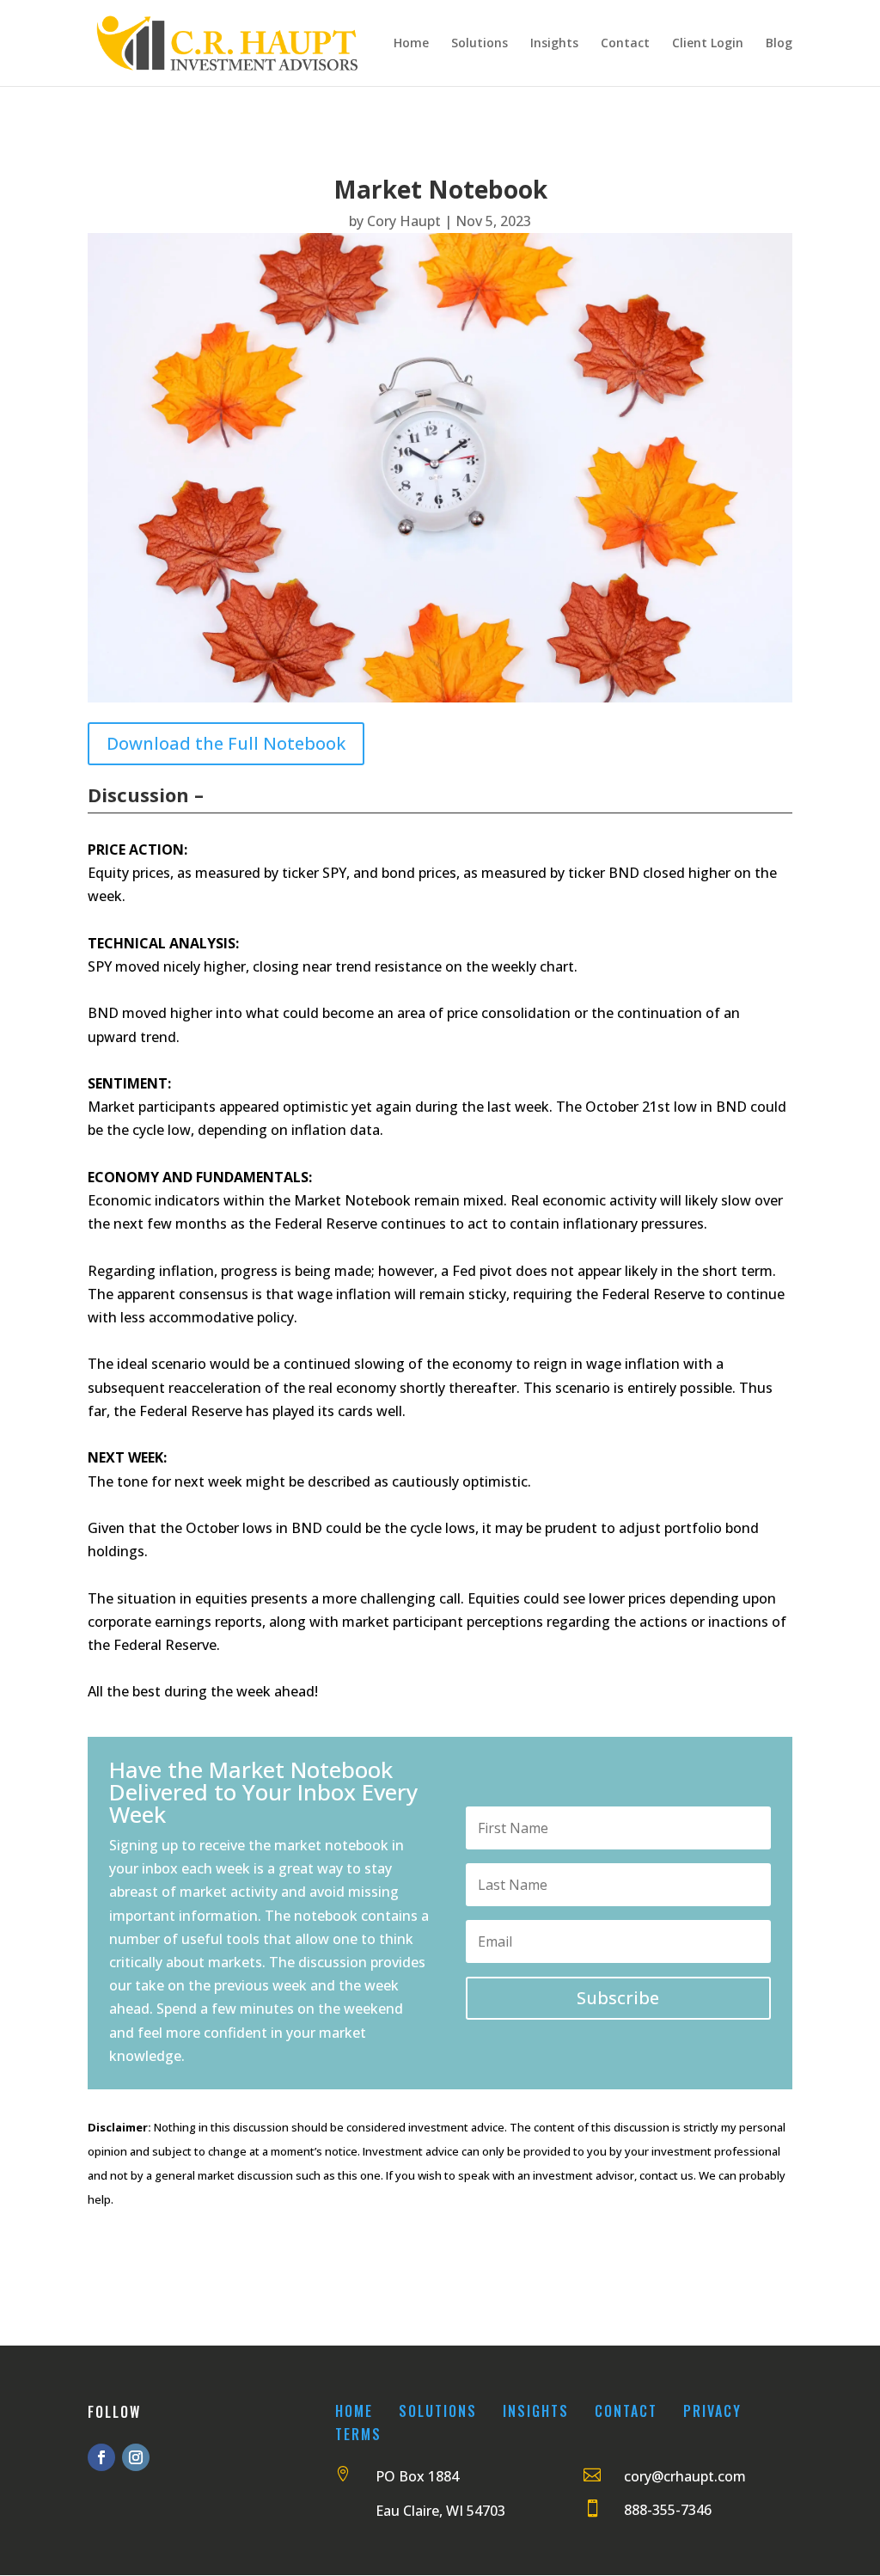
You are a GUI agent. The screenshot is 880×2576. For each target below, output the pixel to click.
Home (411, 44)
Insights (554, 44)
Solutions (480, 44)
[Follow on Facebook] (101, 2457)
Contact (625, 44)
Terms (358, 2434)
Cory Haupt (404, 221)
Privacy (712, 2411)
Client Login (708, 44)
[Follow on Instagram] (136, 2457)
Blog (779, 44)
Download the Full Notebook (226, 743)
